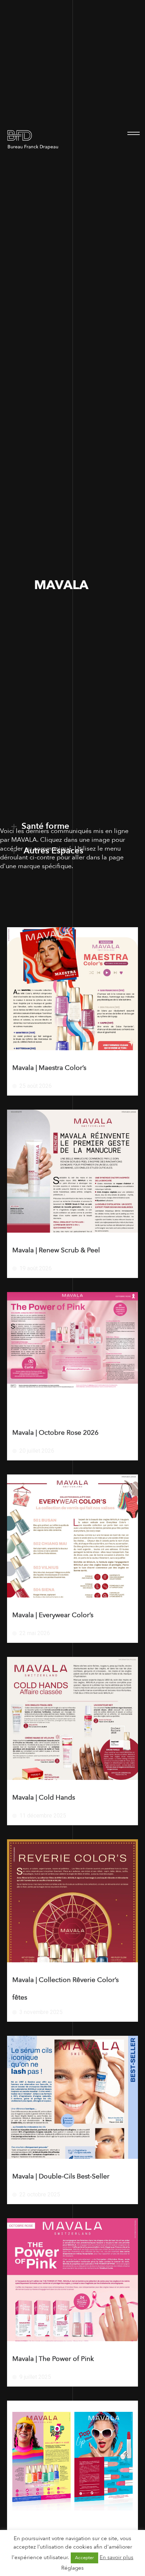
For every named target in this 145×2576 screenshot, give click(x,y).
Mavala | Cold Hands (44, 1797)
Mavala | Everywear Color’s (53, 1615)
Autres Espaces (52, 851)
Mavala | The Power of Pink (53, 2359)
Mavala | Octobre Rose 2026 (55, 1433)
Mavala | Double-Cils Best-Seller (61, 2176)
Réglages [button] (72, 2568)
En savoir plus (116, 2557)
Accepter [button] (84, 2558)
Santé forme (45, 826)
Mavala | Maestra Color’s (49, 1068)
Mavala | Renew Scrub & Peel (56, 1250)
